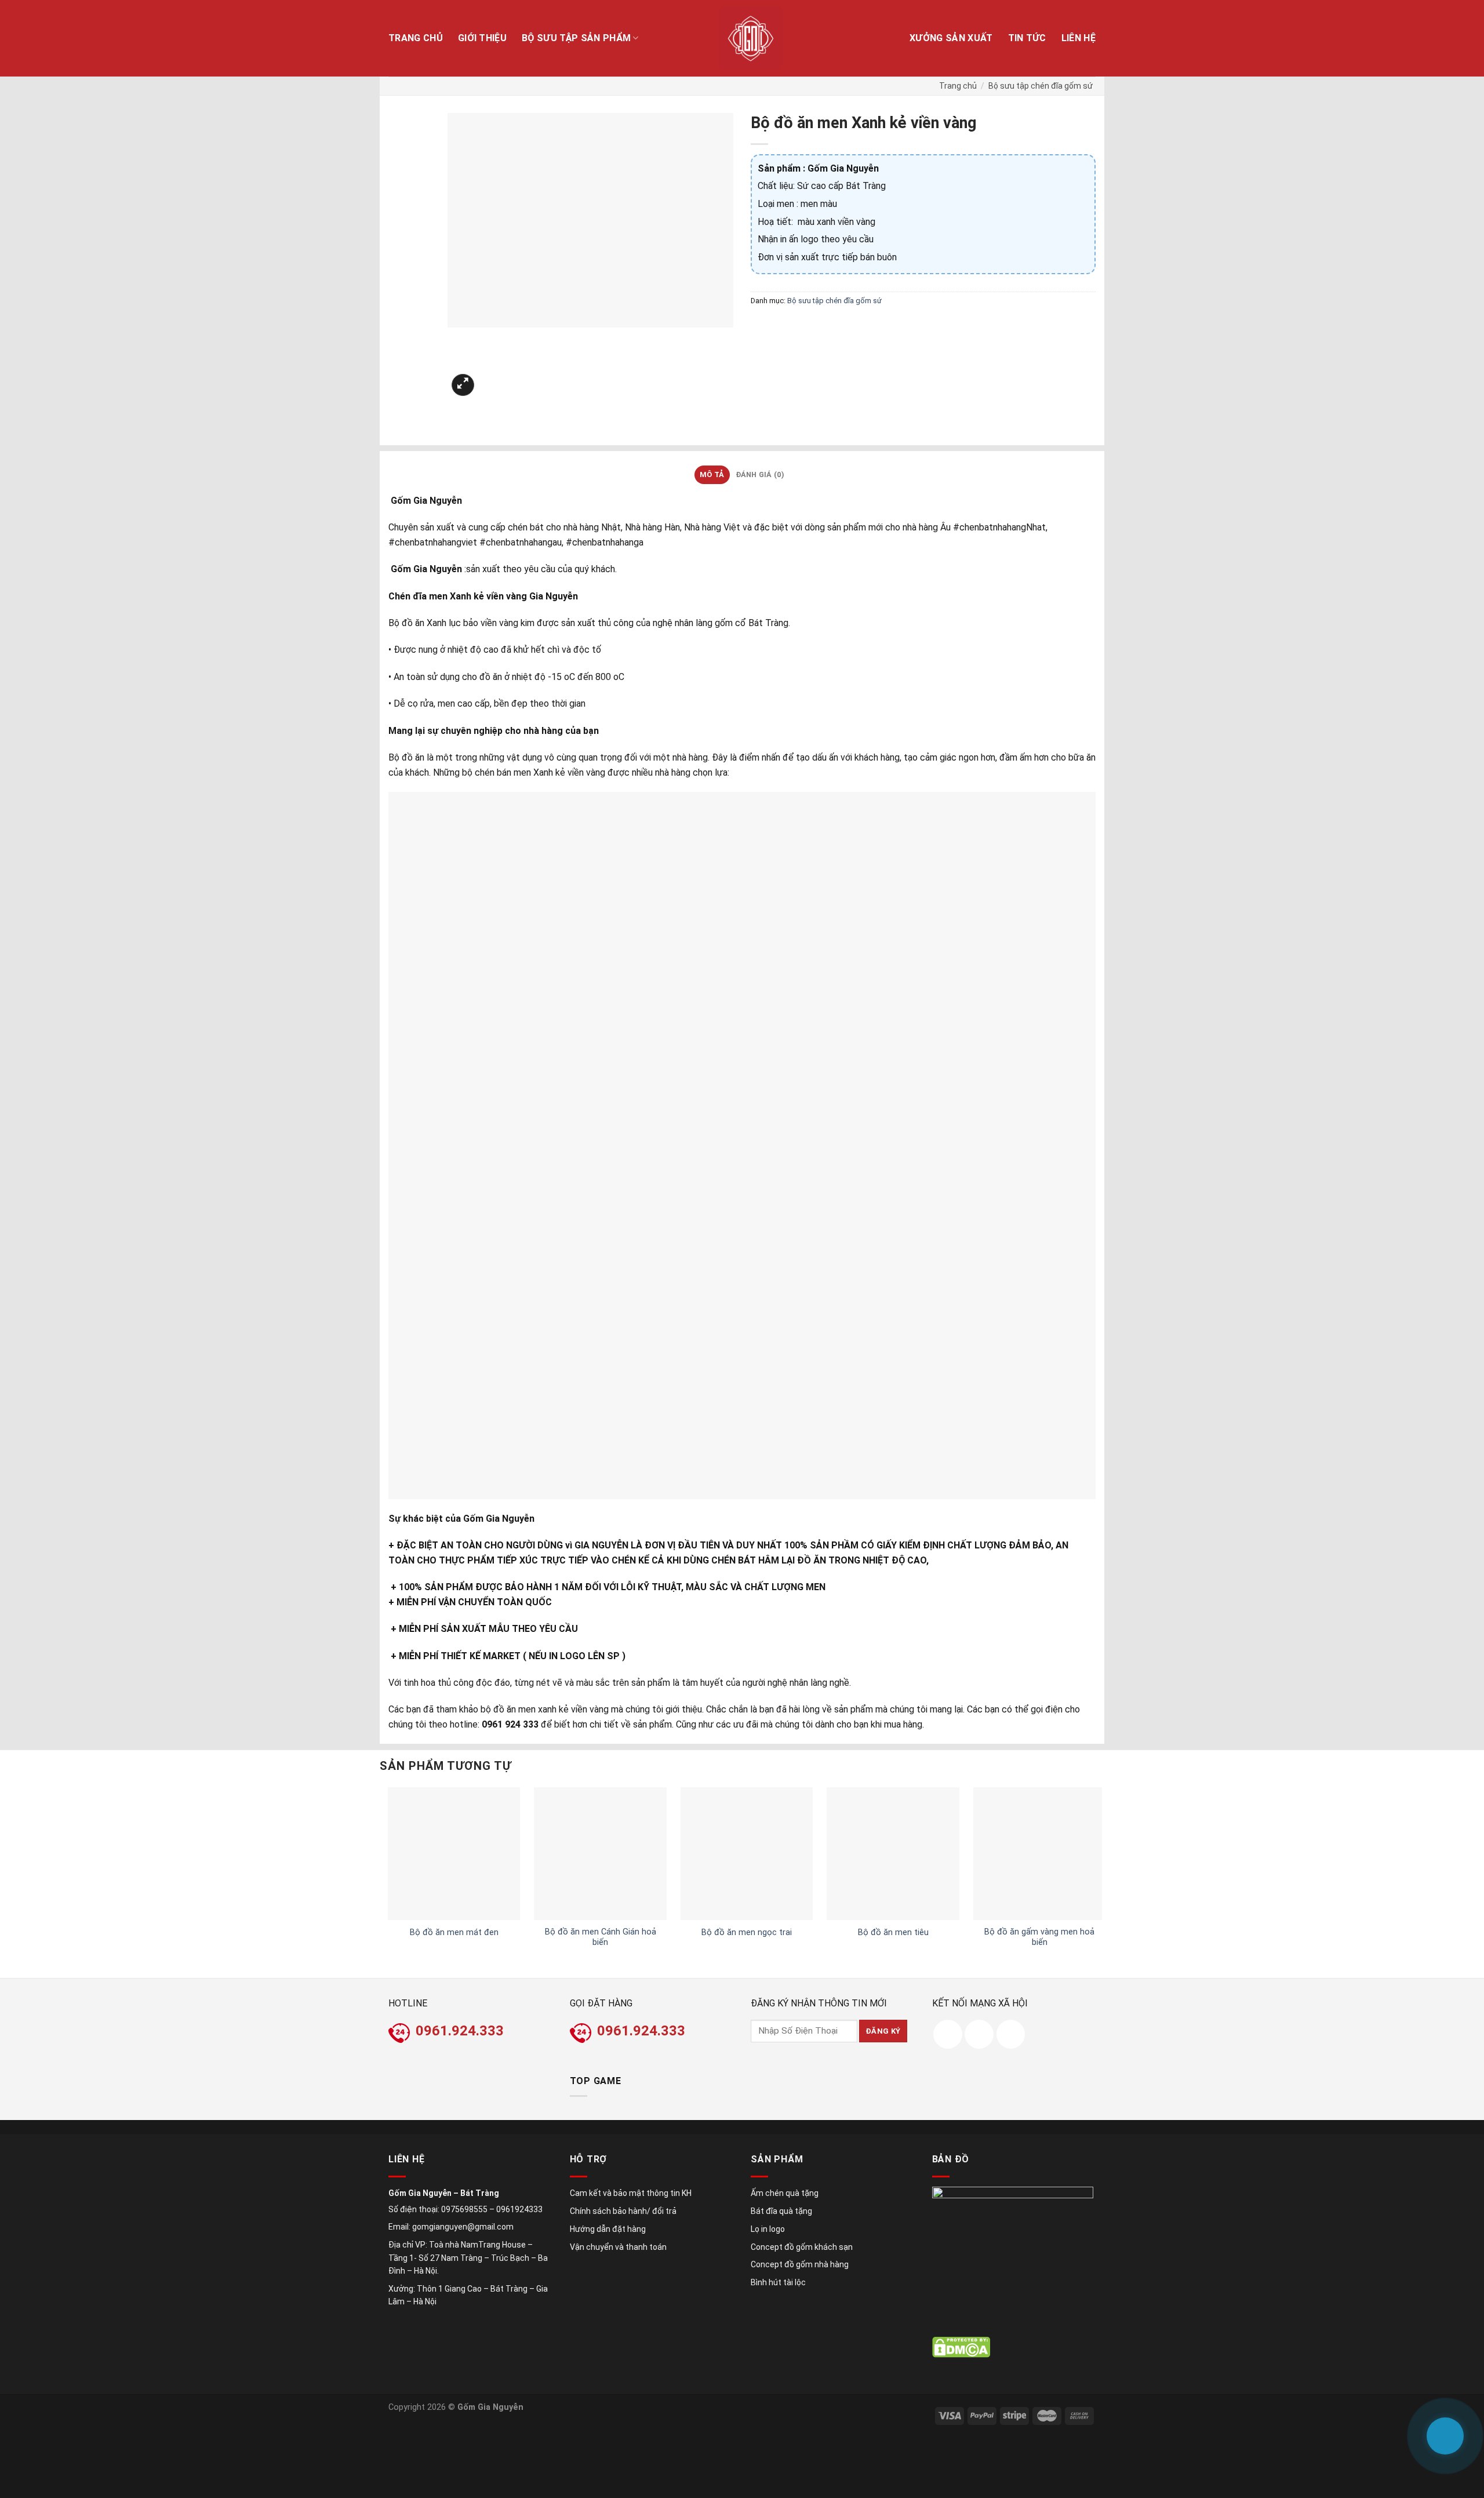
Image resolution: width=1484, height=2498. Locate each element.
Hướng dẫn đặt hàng (608, 2229)
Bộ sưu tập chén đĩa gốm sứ (1041, 86)
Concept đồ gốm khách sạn (802, 2247)
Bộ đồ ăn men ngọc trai (747, 1932)
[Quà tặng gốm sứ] (751, 38)
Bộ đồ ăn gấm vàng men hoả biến (1039, 1937)
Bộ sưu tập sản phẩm (576, 38)
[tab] (712, 475)
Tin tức (1027, 38)
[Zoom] (463, 385)
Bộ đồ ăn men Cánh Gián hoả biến (601, 1937)
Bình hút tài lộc (778, 2282)
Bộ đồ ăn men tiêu (893, 1932)
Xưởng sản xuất (951, 38)
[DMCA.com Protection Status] (961, 2347)
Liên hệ (1079, 38)
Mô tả (712, 474)
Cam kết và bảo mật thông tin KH (631, 2193)
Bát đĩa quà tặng (781, 2211)
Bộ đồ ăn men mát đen (454, 1932)
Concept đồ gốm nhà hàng (800, 2264)
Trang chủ (416, 38)
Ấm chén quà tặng (785, 2193)
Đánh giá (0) (760, 474)
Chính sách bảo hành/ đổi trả (623, 2211)
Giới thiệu (482, 38)
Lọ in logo (768, 2229)
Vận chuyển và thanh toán (618, 2247)
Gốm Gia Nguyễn (490, 2407)
